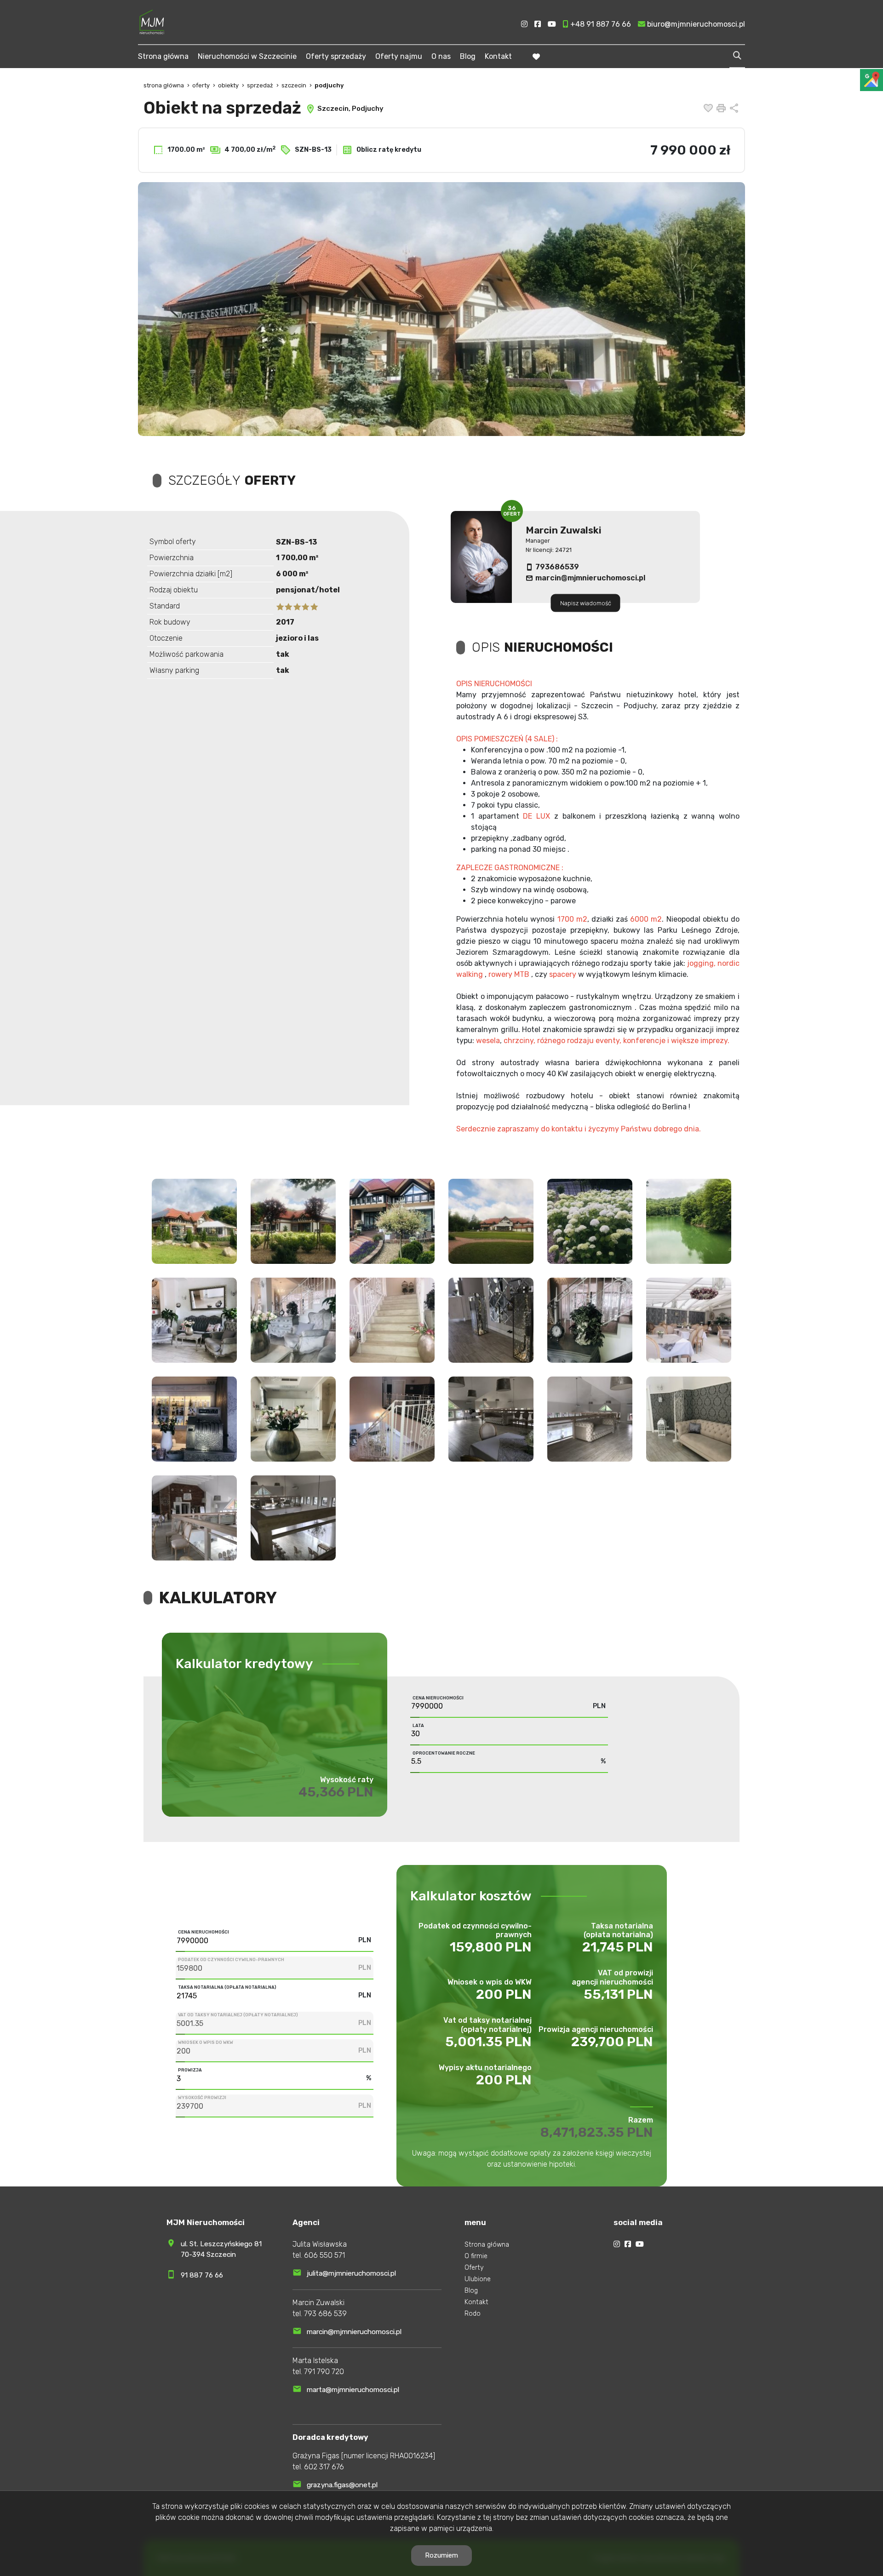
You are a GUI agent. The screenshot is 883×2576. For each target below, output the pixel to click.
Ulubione (478, 2279)
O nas (441, 56)
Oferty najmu (399, 56)
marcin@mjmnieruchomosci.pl (590, 578)
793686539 (557, 567)
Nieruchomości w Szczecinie (247, 56)
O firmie (476, 2256)
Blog (468, 56)
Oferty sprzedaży (336, 56)
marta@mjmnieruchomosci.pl (353, 2390)
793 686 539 (325, 2314)
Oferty (474, 2268)
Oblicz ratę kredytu (388, 150)
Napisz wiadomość (586, 603)
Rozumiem (441, 2555)
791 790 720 (324, 2372)
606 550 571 (324, 2255)
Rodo (473, 2314)
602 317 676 (324, 2467)
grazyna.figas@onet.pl (342, 2485)
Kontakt (498, 56)
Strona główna (163, 56)
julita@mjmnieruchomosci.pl (351, 2273)
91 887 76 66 (202, 2275)
